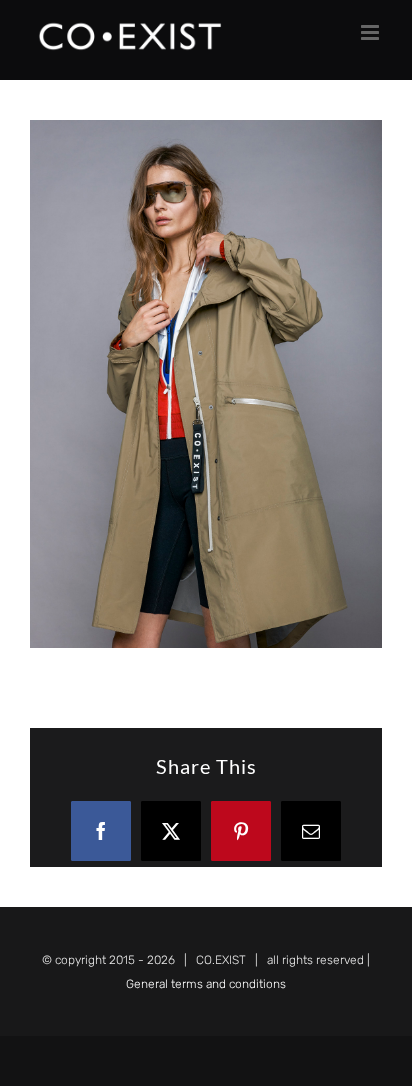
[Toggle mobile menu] (371, 32)
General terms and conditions (206, 984)
